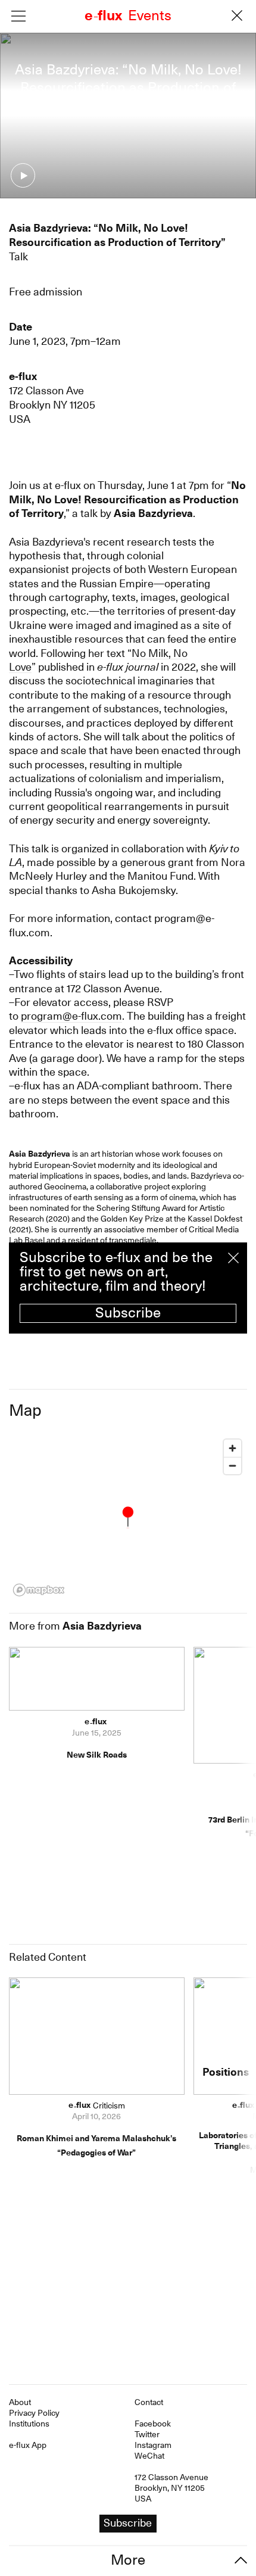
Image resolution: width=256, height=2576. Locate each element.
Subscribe (128, 1313)
